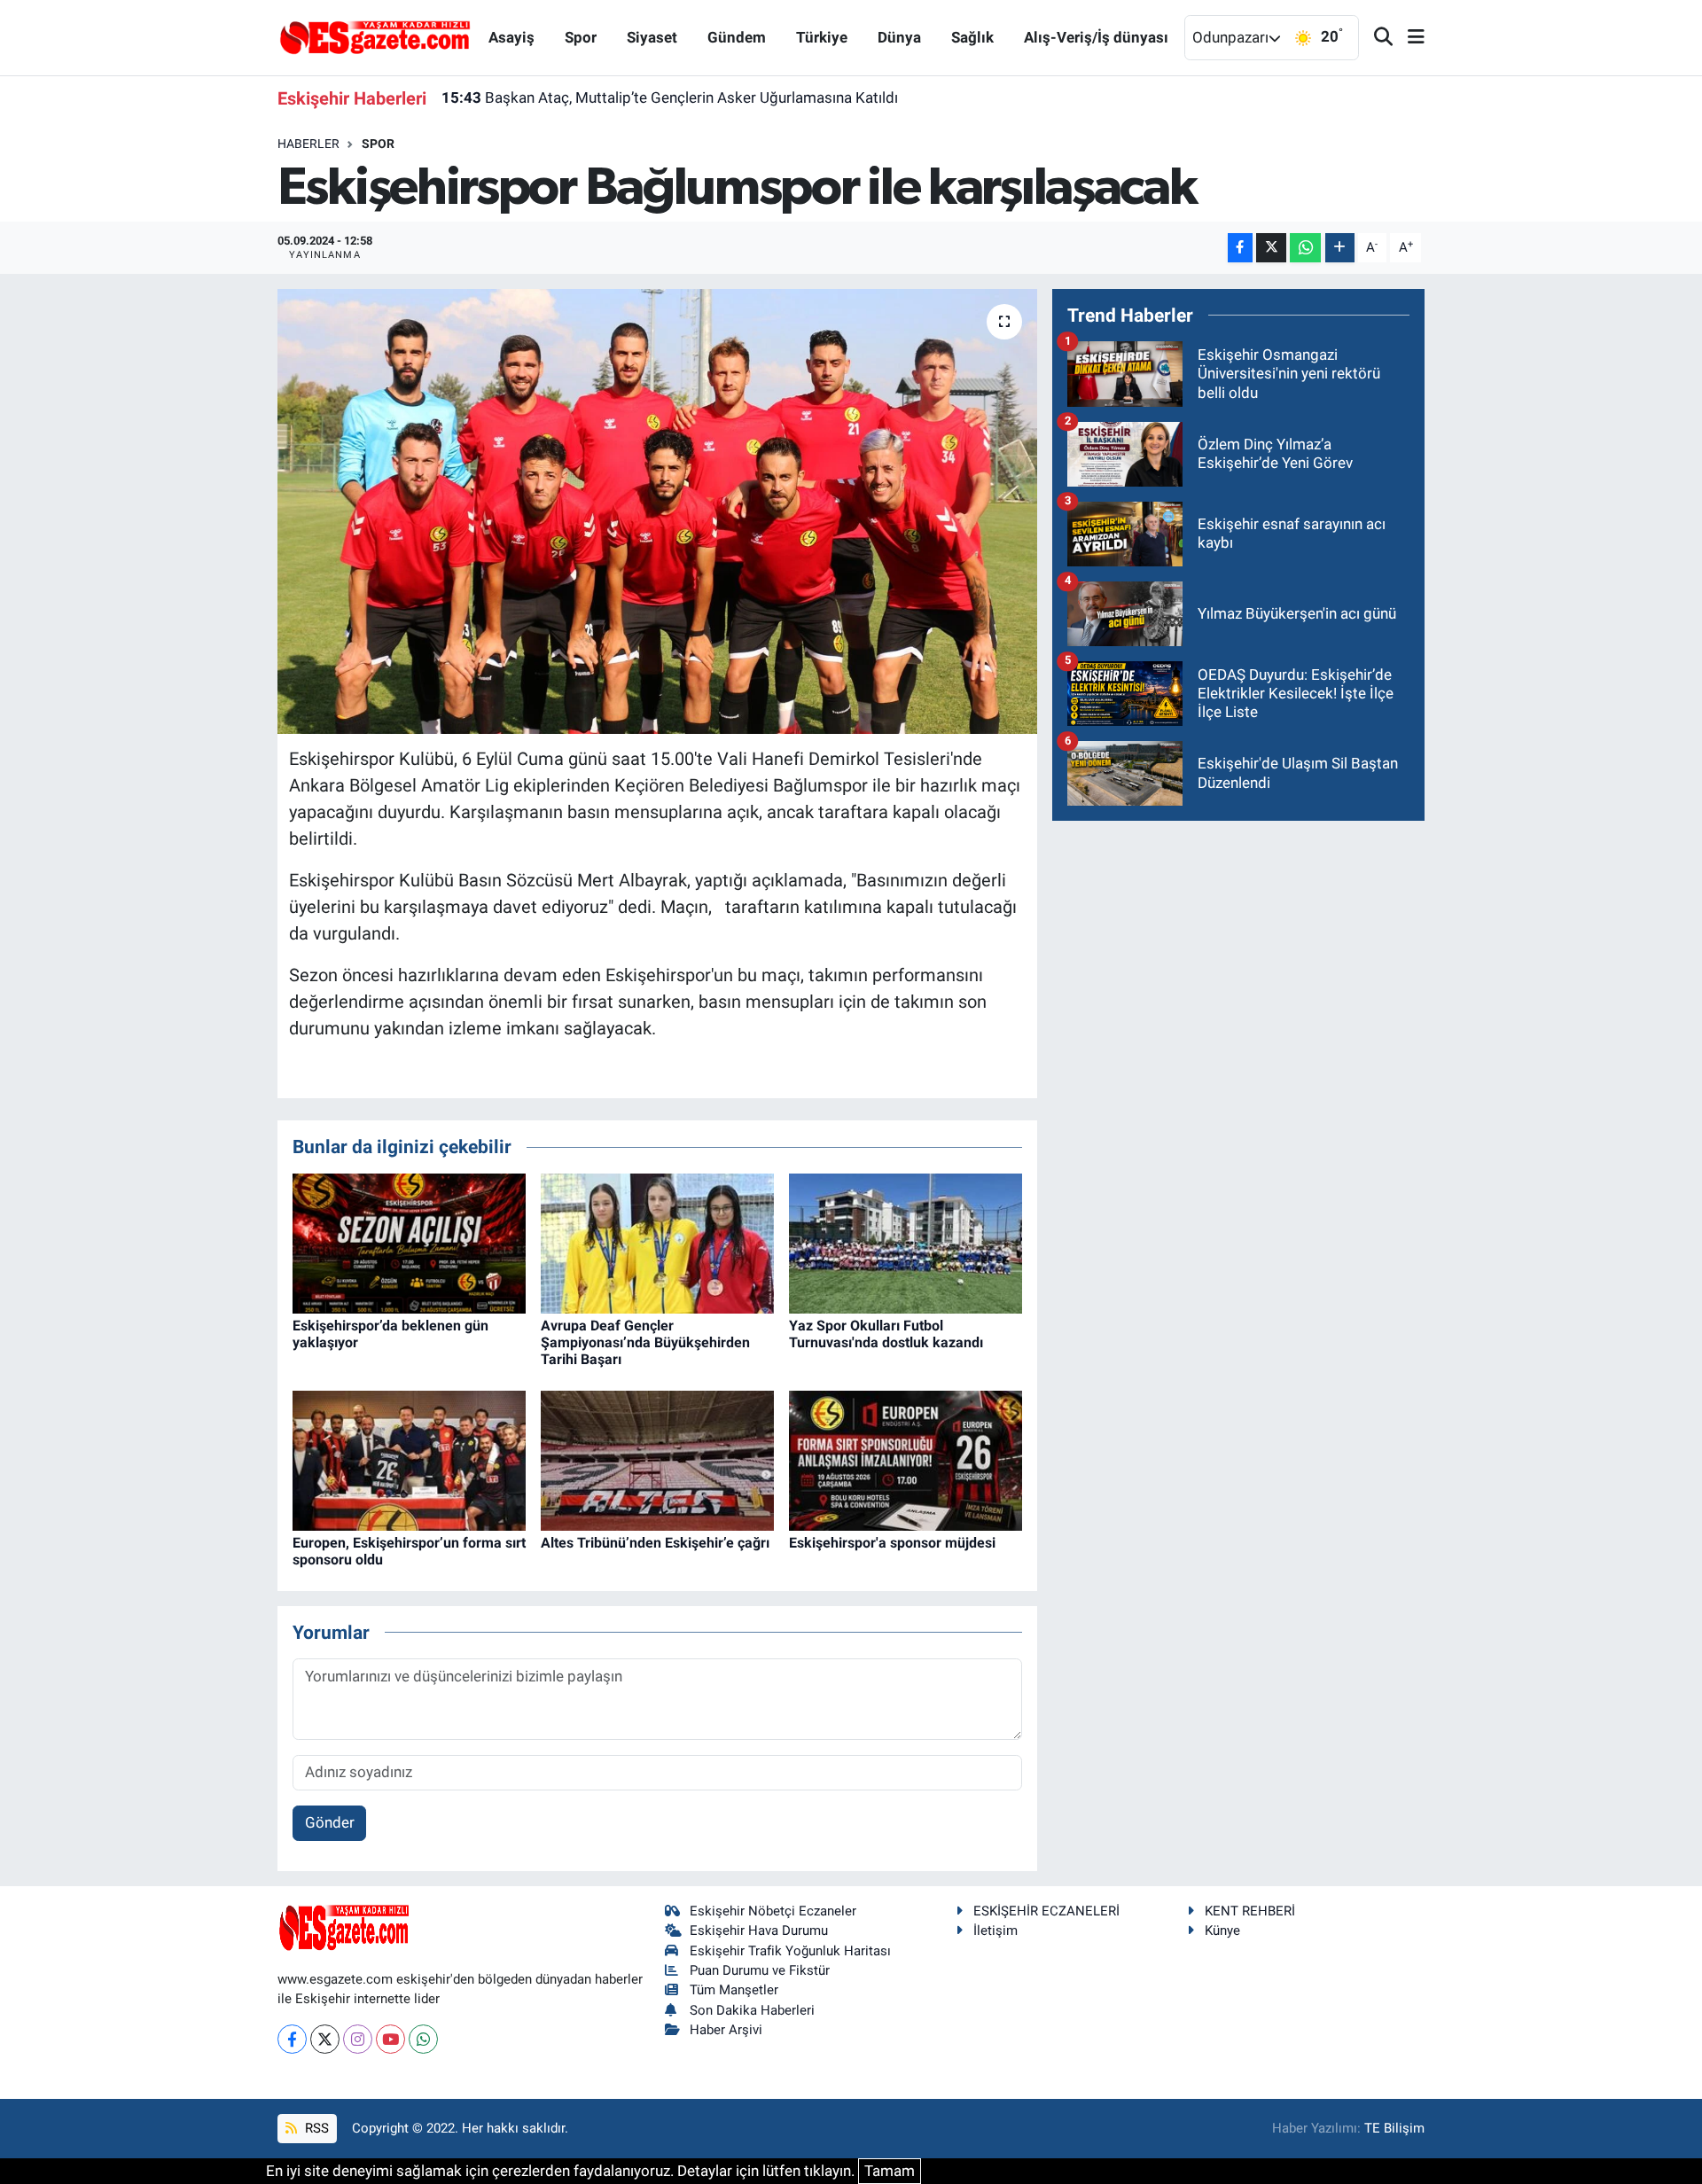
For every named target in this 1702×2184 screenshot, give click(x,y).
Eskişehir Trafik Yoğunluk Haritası (790, 1951)
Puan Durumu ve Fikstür (760, 1970)
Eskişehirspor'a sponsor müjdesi (892, 1543)
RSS (315, 2128)
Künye (1222, 1930)
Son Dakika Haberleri (752, 2010)
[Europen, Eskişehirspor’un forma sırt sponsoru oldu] (409, 1459)
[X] (325, 2039)
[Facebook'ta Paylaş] (1240, 248)
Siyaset (652, 37)
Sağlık (972, 37)
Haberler (308, 144)
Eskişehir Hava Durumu (759, 1930)
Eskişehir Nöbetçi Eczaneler (773, 1911)
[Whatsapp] (423, 2039)
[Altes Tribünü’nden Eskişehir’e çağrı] (657, 1459)
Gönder (330, 1822)
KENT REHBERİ (1250, 1911)
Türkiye (822, 37)
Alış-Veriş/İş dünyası (1096, 37)
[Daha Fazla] (1340, 248)
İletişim (995, 1930)
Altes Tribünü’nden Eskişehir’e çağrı (655, 1543)
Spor (581, 37)
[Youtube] (390, 2039)
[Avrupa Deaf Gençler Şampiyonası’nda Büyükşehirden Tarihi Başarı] (657, 1242)
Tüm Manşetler (734, 1990)
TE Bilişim (1394, 2128)
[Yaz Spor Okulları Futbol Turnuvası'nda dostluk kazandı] (906, 1242)
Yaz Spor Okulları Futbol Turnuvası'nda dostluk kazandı (886, 1334)
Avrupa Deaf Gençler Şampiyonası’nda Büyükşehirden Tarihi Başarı (645, 1342)
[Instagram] (358, 2039)
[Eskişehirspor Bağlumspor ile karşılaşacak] (657, 511)
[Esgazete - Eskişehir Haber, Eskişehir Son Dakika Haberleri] (375, 36)
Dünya (899, 37)
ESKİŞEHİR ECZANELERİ (1046, 1911)
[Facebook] (292, 2039)
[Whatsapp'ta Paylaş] (1305, 248)
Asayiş (511, 37)
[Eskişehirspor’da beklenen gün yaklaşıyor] (409, 1242)
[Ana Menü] (1409, 38)
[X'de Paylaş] (1271, 248)
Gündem (737, 37)
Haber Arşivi (726, 2030)
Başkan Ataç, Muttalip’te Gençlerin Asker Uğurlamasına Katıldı (670, 97)
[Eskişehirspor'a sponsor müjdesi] (906, 1459)
